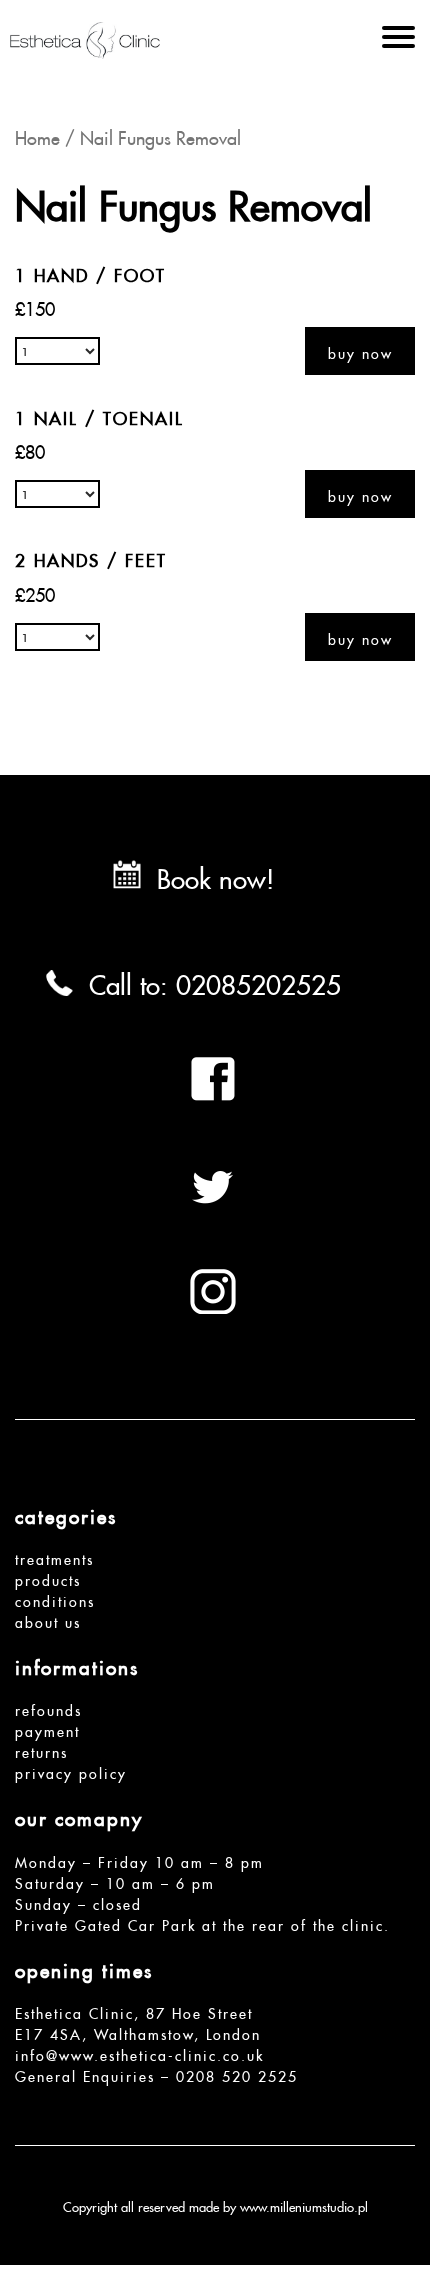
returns (41, 1750)
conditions (55, 1599)
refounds (48, 1708)
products (48, 1578)
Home (37, 134)
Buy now (360, 351)
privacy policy (71, 1771)
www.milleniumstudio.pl (304, 2205)
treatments (54, 1557)
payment (47, 1729)
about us (48, 1620)
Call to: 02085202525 (215, 980)
